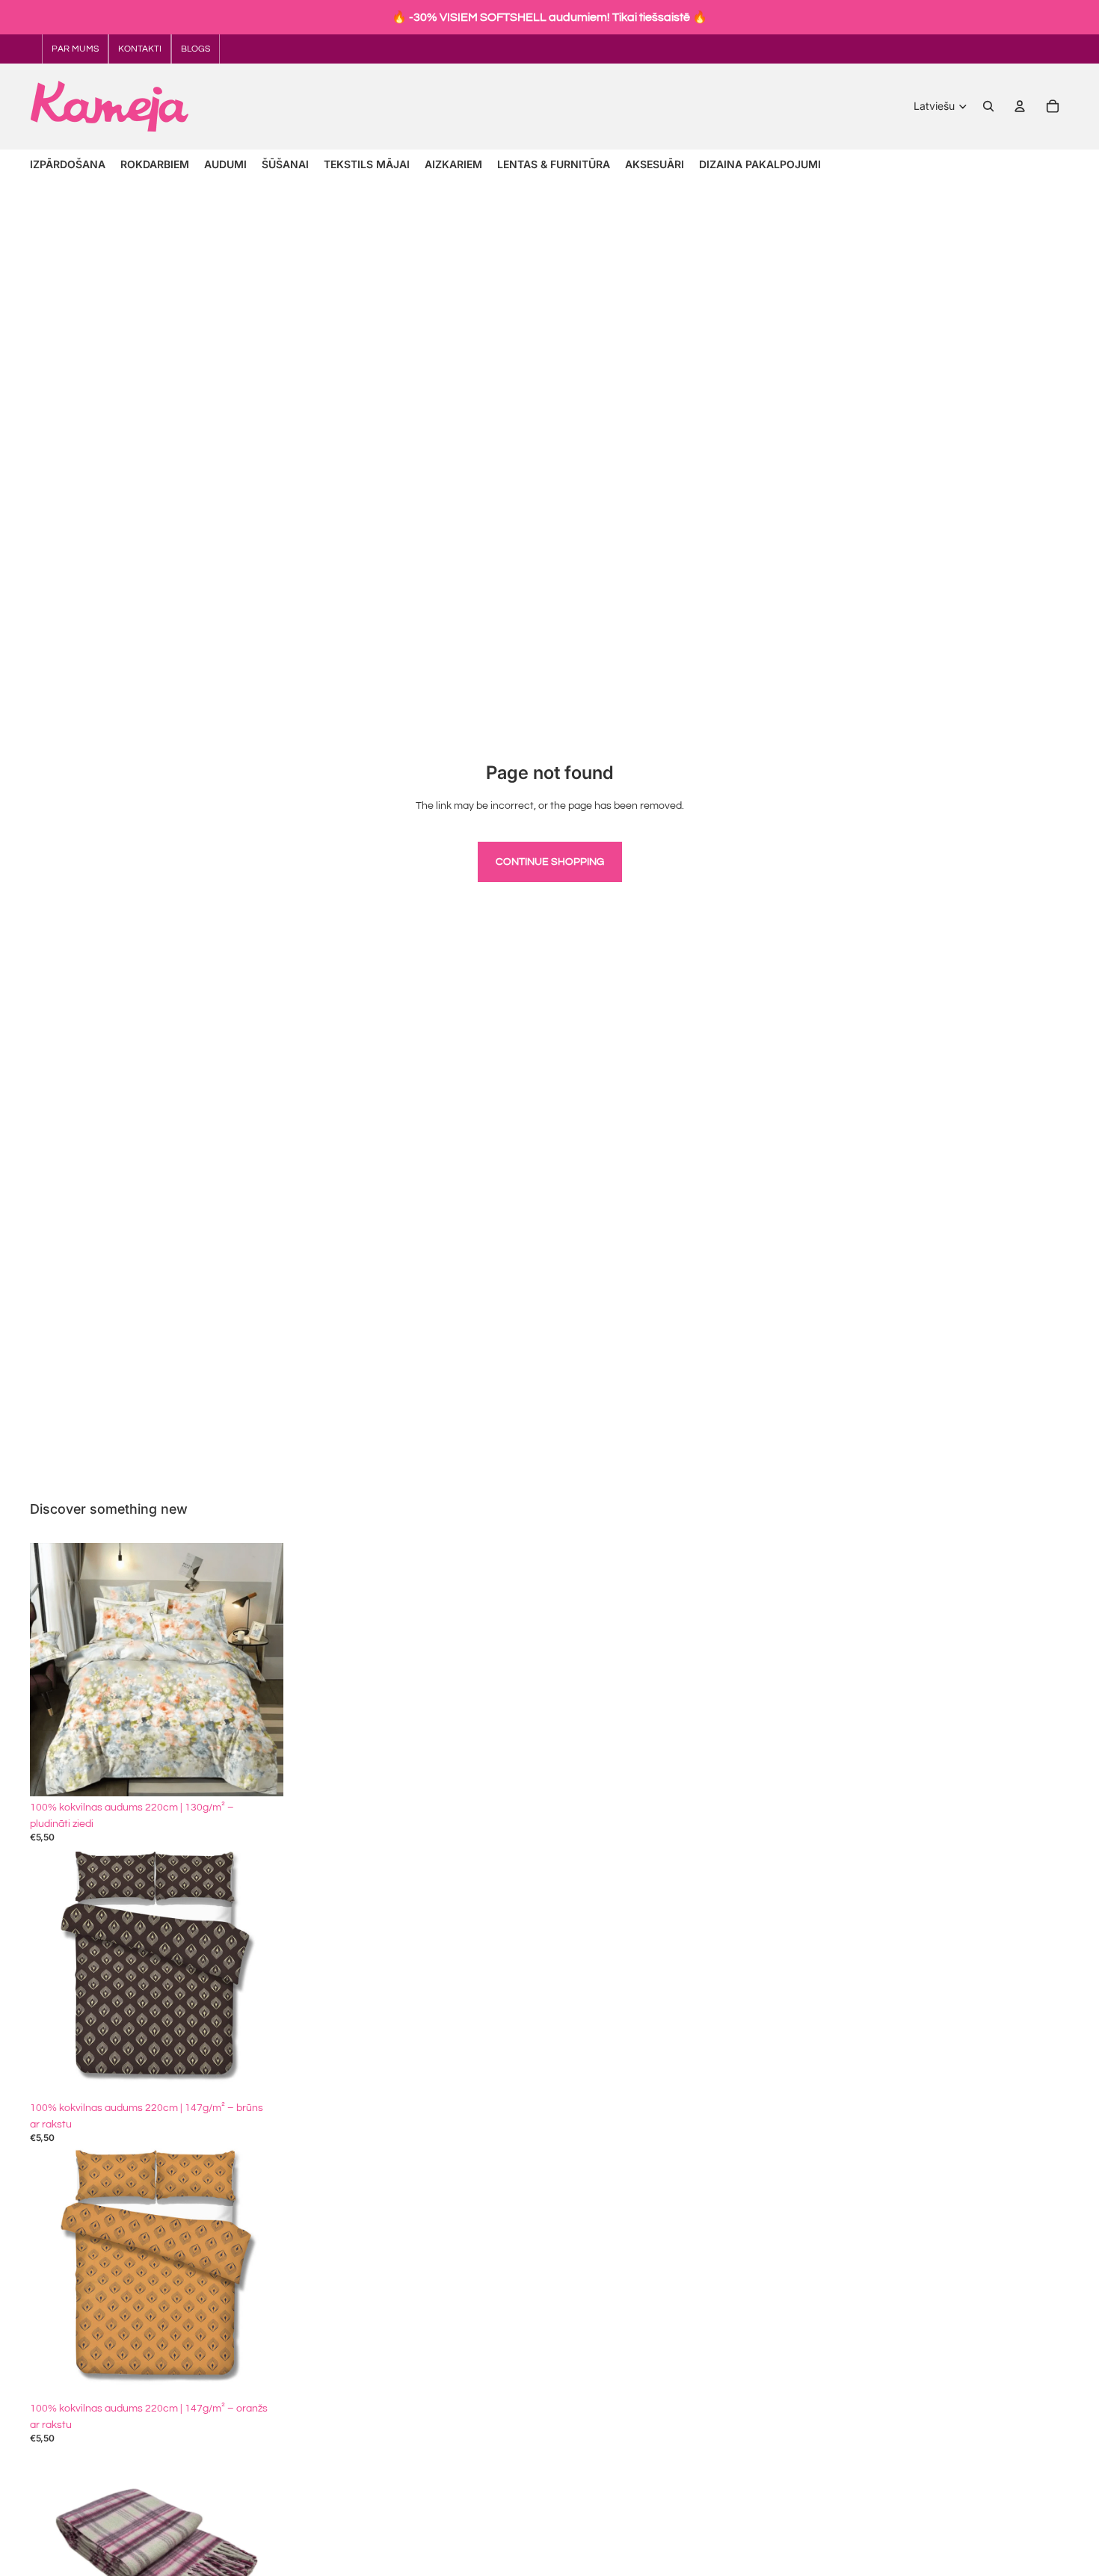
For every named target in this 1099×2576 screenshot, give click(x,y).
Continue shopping (550, 862)
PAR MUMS (75, 49)
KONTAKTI (140, 49)
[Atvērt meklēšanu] (988, 106)
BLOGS (196, 49)
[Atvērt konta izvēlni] (1020, 106)
